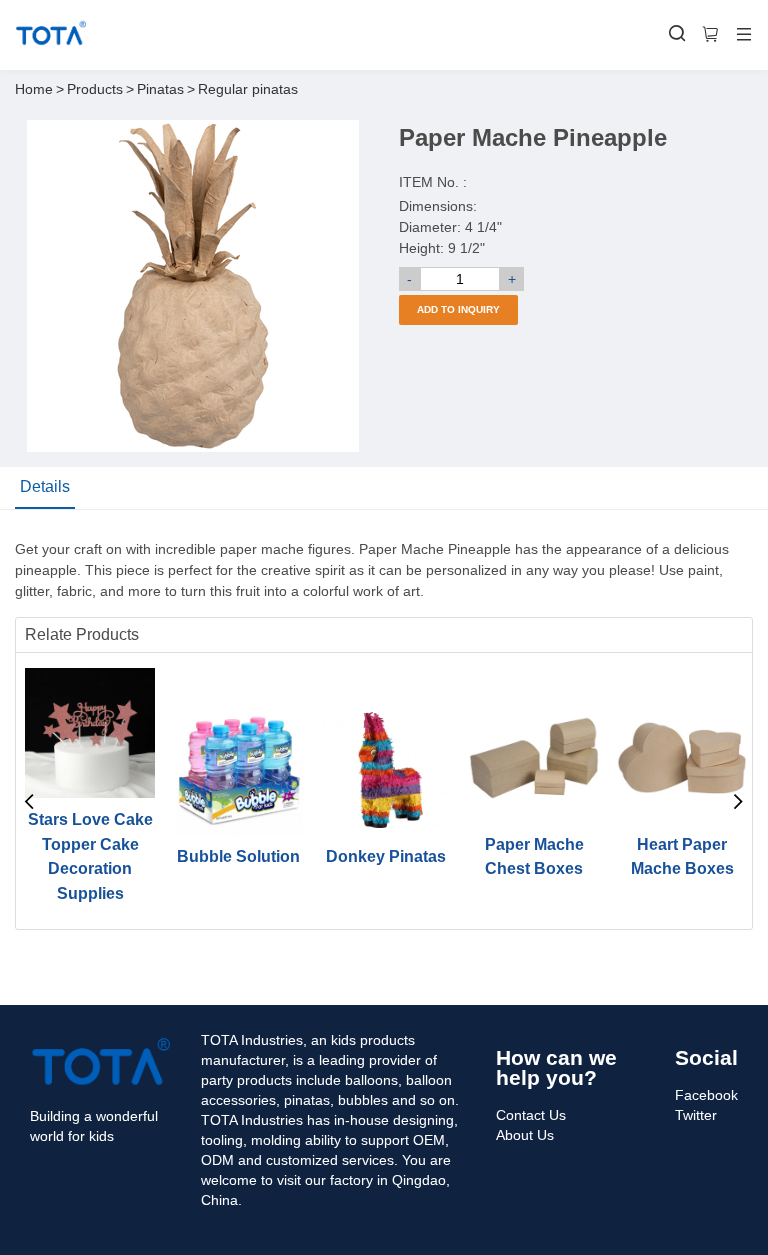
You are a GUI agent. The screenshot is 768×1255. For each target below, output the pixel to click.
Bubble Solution (238, 856)
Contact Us (531, 1115)
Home (34, 89)
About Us (525, 1135)
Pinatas (160, 89)
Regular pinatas (248, 89)
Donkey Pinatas (386, 856)
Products (95, 89)
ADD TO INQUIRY (458, 309)
